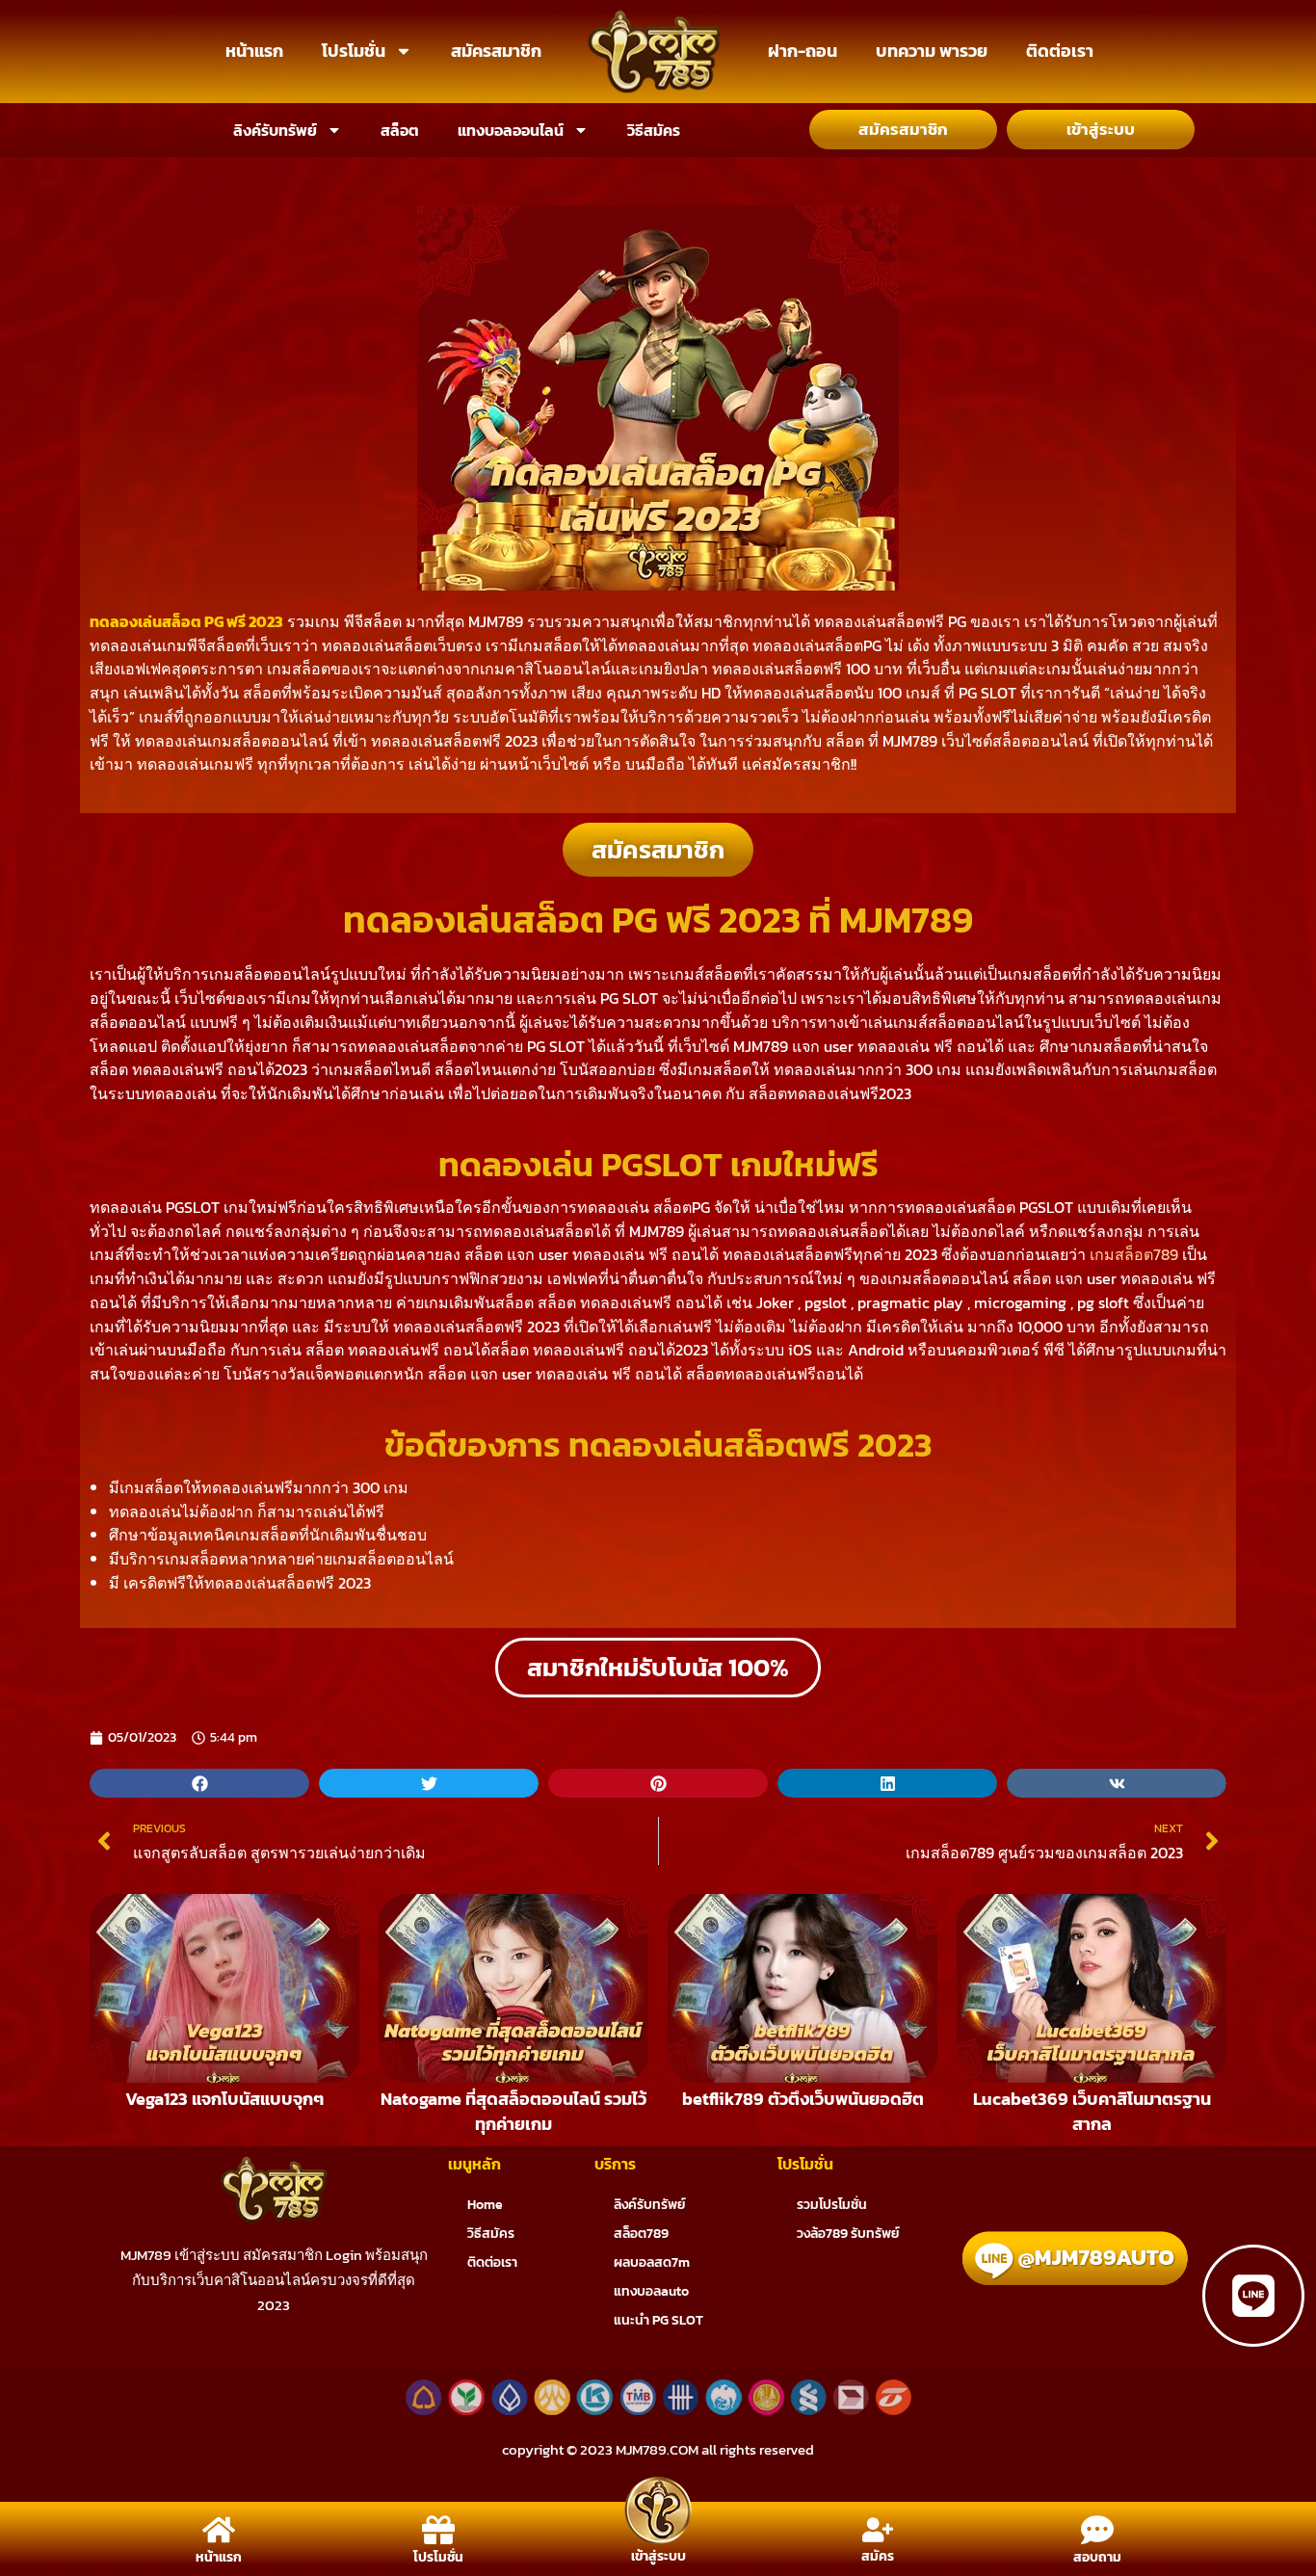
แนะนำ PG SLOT (658, 2320)
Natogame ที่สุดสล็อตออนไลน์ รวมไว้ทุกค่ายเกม (513, 2111)
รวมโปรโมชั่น (832, 2205)
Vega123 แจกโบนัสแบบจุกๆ (224, 2099)
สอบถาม (1097, 2557)
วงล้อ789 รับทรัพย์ (848, 2234)
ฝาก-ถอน (803, 51)
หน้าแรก (254, 51)
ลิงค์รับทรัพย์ (275, 130)
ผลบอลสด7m (652, 2262)
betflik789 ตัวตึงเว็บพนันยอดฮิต (803, 2099)
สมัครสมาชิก (496, 51)
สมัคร (878, 2556)
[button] (199, 1783)
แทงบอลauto (651, 2291)
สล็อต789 (641, 2234)
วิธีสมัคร (654, 130)
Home (485, 2205)
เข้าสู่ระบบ (658, 2556)
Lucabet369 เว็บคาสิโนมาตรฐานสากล (1092, 2111)
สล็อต (400, 130)
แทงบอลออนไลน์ (511, 130)
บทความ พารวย (932, 51)
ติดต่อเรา (1060, 51)
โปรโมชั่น (354, 51)
